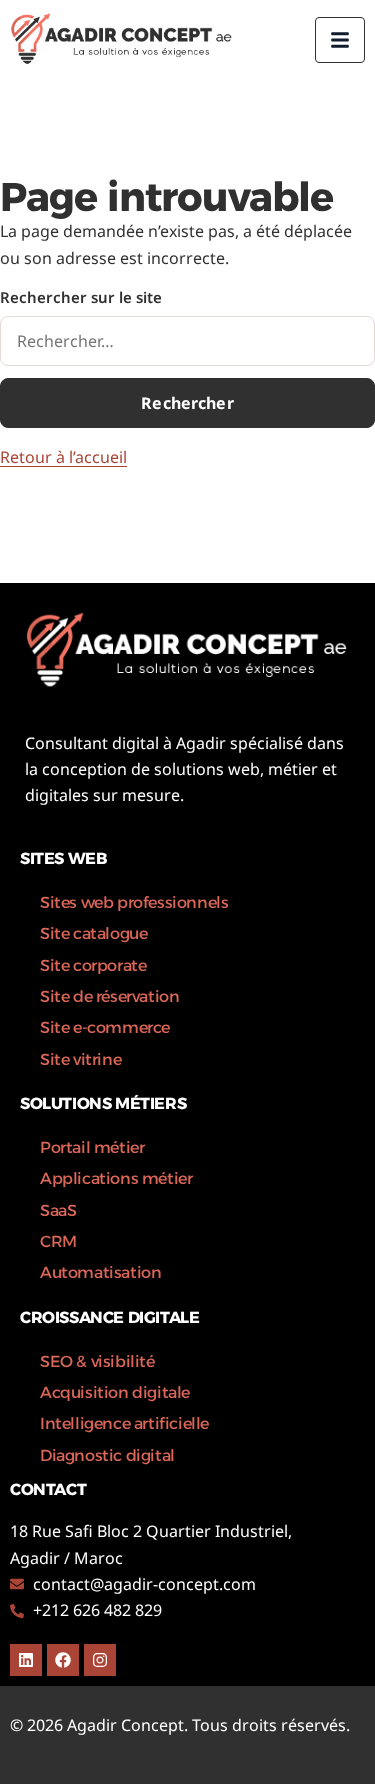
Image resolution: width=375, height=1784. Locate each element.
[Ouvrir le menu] (340, 40)
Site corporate (93, 965)
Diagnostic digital (107, 1455)
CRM (58, 1241)
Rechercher (187, 403)
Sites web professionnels (134, 902)
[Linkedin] (26, 1660)
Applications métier (116, 1178)
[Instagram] (100, 1660)
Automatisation (100, 1272)
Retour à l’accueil (63, 457)
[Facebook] (63, 1660)
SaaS (58, 1210)
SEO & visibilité (97, 1361)
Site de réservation (109, 996)
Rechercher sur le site (81, 297)
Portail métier (92, 1147)
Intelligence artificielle (124, 1423)
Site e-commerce (105, 1027)
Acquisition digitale (115, 1392)
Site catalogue (93, 933)
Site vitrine (80, 1059)
